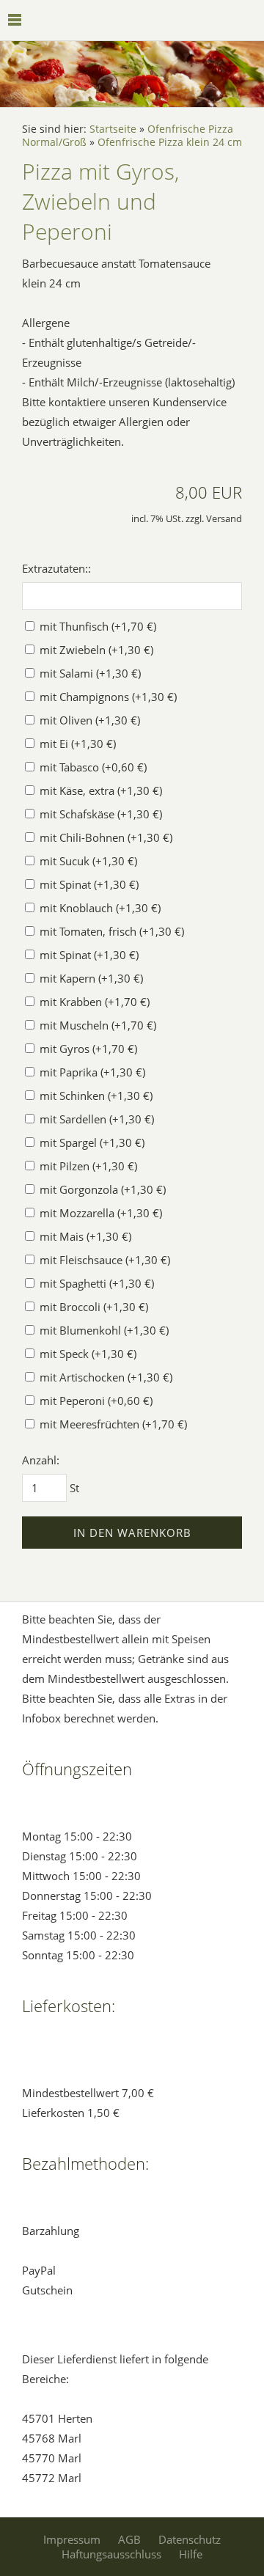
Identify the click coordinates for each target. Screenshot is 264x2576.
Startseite (113, 129)
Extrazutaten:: (56, 568)
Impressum (72, 2539)
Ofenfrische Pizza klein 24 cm (170, 142)
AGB (129, 2539)
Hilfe (191, 2554)
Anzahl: (41, 1460)
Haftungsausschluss (111, 2554)
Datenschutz (190, 2539)
